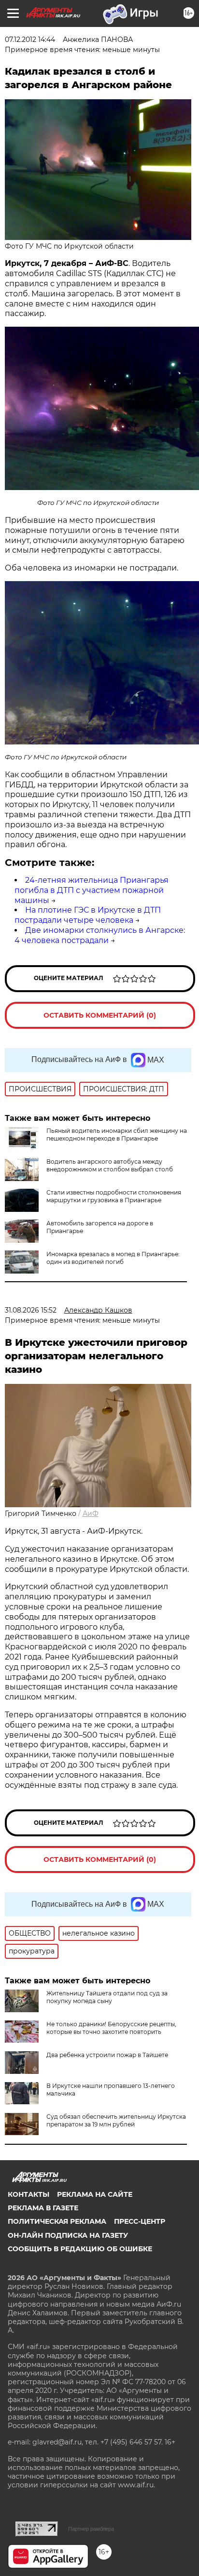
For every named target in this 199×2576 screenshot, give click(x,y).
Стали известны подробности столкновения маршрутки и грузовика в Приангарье (114, 1196)
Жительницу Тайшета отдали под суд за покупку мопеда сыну (107, 1997)
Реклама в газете (43, 2208)
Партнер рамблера (91, 2529)
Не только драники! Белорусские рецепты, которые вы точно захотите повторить (111, 2028)
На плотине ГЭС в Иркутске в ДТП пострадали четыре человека (88, 915)
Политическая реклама (57, 2221)
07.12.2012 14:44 (30, 40)
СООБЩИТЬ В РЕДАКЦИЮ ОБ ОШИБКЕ (80, 2249)
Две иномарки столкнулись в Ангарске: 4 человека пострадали (100, 935)
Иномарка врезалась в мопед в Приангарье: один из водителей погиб (113, 1258)
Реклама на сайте (95, 2194)
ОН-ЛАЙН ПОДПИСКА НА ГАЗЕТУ (68, 2235)
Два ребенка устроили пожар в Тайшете (107, 2055)
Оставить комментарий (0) (100, 1015)
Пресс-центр (140, 2221)
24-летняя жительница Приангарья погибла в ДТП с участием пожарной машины (92, 890)
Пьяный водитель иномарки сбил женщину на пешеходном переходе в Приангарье (117, 1135)
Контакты (28, 2194)
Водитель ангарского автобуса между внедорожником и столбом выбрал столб (110, 1165)
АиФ (91, 1514)
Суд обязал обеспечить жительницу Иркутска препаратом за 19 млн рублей (116, 2120)
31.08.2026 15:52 (31, 1310)
